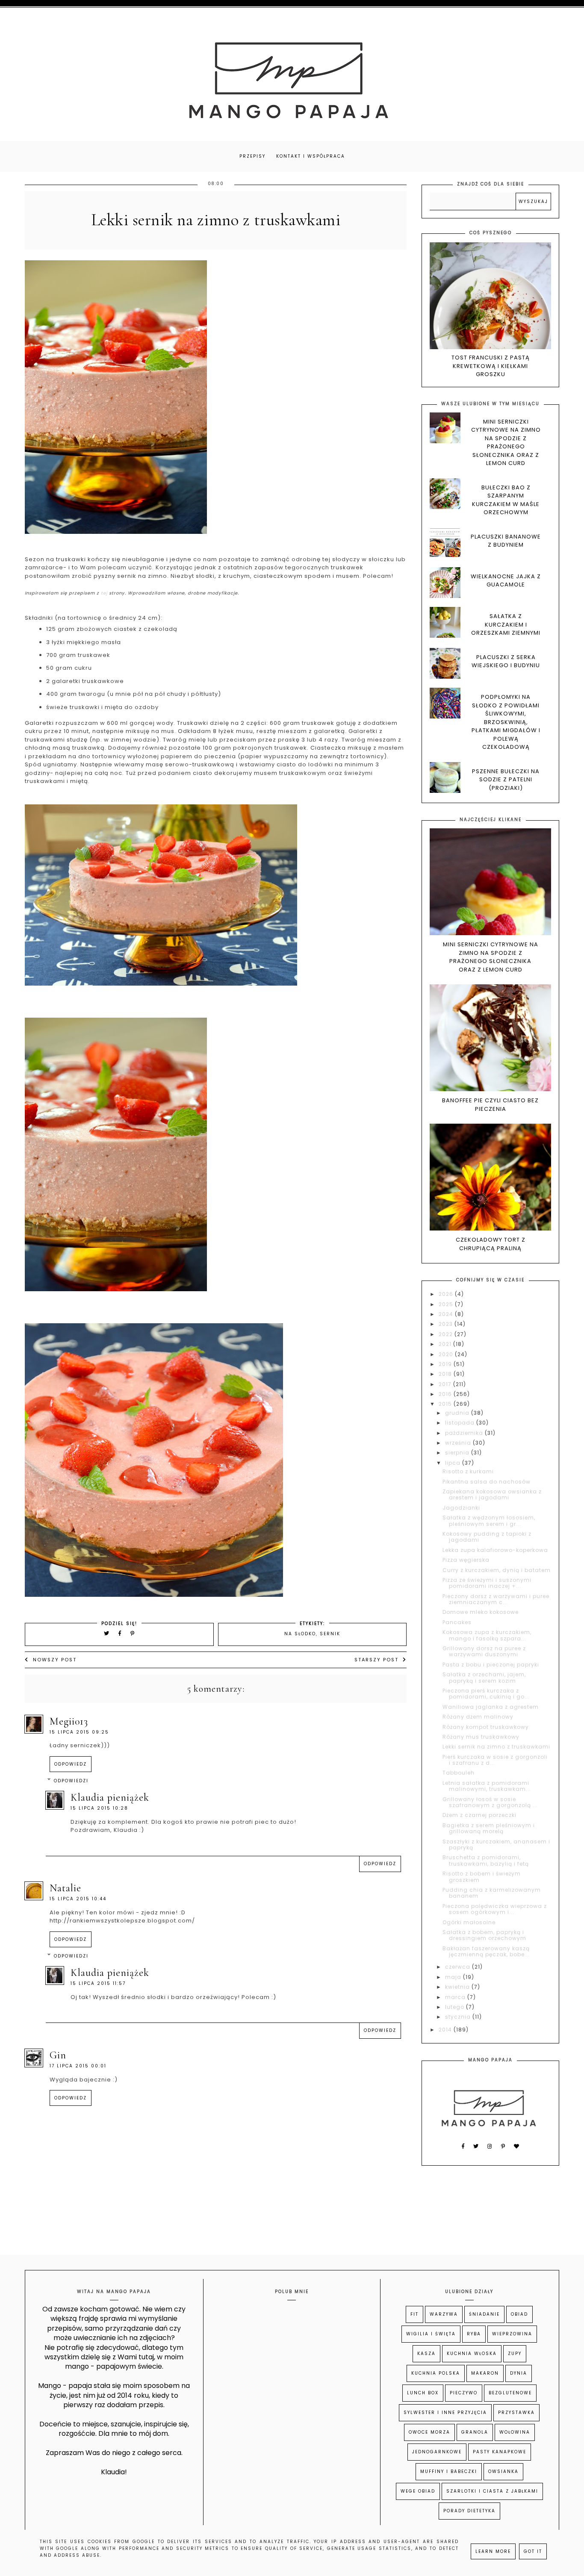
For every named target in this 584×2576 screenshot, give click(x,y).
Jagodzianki (461, 1508)
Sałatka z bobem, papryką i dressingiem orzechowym (484, 1935)
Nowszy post (55, 1660)
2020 (447, 1354)
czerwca (459, 1967)
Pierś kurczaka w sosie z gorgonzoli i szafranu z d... (495, 1760)
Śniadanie (484, 2314)
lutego (456, 2007)
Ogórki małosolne (469, 1922)
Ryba (474, 2334)
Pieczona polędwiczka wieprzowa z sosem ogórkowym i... (495, 1909)
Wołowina (515, 2432)
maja (454, 1977)
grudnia (458, 1413)
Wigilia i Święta (431, 2334)
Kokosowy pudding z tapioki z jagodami (487, 1537)
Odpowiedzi (71, 1781)
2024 (447, 1314)
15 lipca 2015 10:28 (99, 1808)
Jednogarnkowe (437, 2452)
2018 (446, 1374)
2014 (446, 2030)
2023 (447, 1324)
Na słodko (300, 1634)
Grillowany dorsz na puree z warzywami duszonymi (484, 1651)
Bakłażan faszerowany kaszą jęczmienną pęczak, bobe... (486, 1951)
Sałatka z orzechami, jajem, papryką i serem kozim (484, 1677)
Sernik (330, 1634)
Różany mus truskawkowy (481, 1737)
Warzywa (444, 2314)
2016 (446, 1394)
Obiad (519, 2314)
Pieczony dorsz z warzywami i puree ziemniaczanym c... (496, 1599)
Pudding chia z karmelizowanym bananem (492, 1893)
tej (104, 593)
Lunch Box (423, 2393)
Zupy (515, 2354)
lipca (454, 1463)
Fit (414, 2314)
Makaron (485, 2373)
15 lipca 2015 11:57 (98, 1983)
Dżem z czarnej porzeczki (479, 1815)
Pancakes (457, 1622)
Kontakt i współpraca (311, 156)
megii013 (69, 1721)
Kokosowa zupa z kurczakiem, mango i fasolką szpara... (487, 1635)
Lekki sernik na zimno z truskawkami (496, 1747)
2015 (446, 1404)
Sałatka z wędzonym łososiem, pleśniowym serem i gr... (489, 1521)
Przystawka (516, 2413)
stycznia (459, 2017)
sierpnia (458, 1453)
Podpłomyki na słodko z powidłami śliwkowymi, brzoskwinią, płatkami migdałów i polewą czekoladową (506, 722)
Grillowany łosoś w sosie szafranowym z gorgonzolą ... (490, 1802)
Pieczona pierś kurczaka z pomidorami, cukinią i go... (486, 1694)
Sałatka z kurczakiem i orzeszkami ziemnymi (506, 624)
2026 (447, 1294)
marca (456, 1997)
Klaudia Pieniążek (110, 1797)
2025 (447, 1304)
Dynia (519, 2373)
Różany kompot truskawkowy (486, 1727)
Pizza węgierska (466, 1560)
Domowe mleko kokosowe (481, 1612)
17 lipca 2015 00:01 (78, 2066)
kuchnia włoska (472, 2354)
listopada (461, 1423)
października (465, 1433)
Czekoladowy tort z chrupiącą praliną (491, 1244)
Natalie (65, 1888)
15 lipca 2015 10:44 (78, 1899)
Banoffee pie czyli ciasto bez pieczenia (490, 1105)
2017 (446, 1384)
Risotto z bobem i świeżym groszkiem (482, 1877)
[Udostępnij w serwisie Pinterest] (133, 1633)
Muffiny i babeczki (449, 2471)
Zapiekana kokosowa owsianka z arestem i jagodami (492, 1494)
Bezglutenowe (510, 2393)
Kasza (426, 2354)
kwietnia (458, 1987)
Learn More (493, 2551)
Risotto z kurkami (468, 1471)
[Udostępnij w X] (107, 1633)
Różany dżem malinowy (478, 1717)
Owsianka (503, 2471)
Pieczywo (464, 2393)
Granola (475, 2432)
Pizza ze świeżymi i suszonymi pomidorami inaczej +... (487, 1583)
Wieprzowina (512, 2334)
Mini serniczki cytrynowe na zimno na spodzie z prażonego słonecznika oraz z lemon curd (506, 443)
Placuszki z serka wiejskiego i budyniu (506, 661)
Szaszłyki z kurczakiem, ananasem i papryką (496, 1844)
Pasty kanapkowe (500, 2452)
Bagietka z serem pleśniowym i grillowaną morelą (489, 1828)
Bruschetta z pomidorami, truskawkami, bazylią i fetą (486, 1860)
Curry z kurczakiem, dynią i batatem (497, 1570)
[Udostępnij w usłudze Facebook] (121, 1633)
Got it (533, 2551)
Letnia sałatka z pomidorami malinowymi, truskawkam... (487, 1786)
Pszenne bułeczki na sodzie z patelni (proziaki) (506, 780)
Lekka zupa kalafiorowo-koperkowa (495, 1550)
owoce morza (429, 2432)
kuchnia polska (436, 2373)
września (459, 1443)
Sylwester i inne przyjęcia (445, 2413)
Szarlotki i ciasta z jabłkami (492, 2491)
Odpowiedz (71, 1764)
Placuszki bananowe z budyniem (506, 541)
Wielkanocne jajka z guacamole (506, 581)
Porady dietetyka (469, 2511)
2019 (446, 1364)
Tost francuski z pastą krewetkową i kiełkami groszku (491, 366)
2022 (447, 1334)
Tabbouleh (459, 1773)
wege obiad (418, 2491)
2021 (446, 1344)
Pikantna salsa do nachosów (487, 1482)
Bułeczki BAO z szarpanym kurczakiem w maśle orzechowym (506, 500)
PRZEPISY (252, 156)
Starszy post (376, 1660)
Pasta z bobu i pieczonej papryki (491, 1665)
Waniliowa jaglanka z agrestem (491, 1707)
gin (58, 2055)
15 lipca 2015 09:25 (79, 1732)
